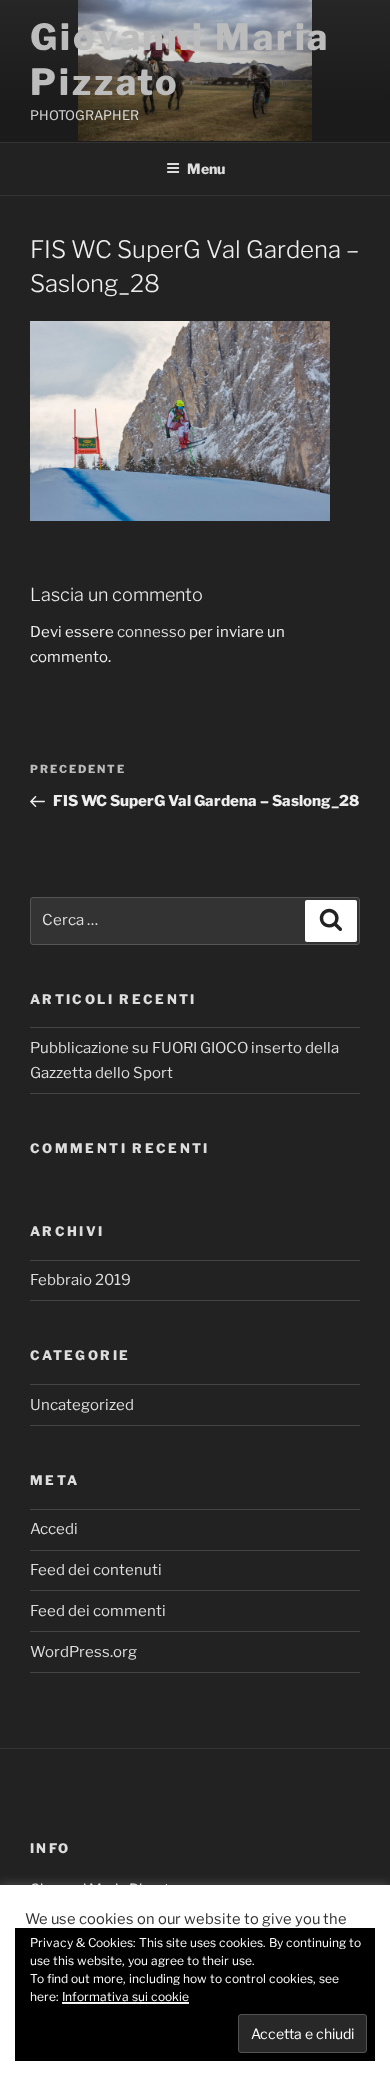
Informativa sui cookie (125, 1996)
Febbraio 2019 (80, 1280)
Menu (206, 168)
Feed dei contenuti (96, 1570)
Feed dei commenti (98, 1611)
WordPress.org (83, 1652)
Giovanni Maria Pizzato (180, 59)
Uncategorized (82, 1405)
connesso (151, 632)
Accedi (54, 1529)
